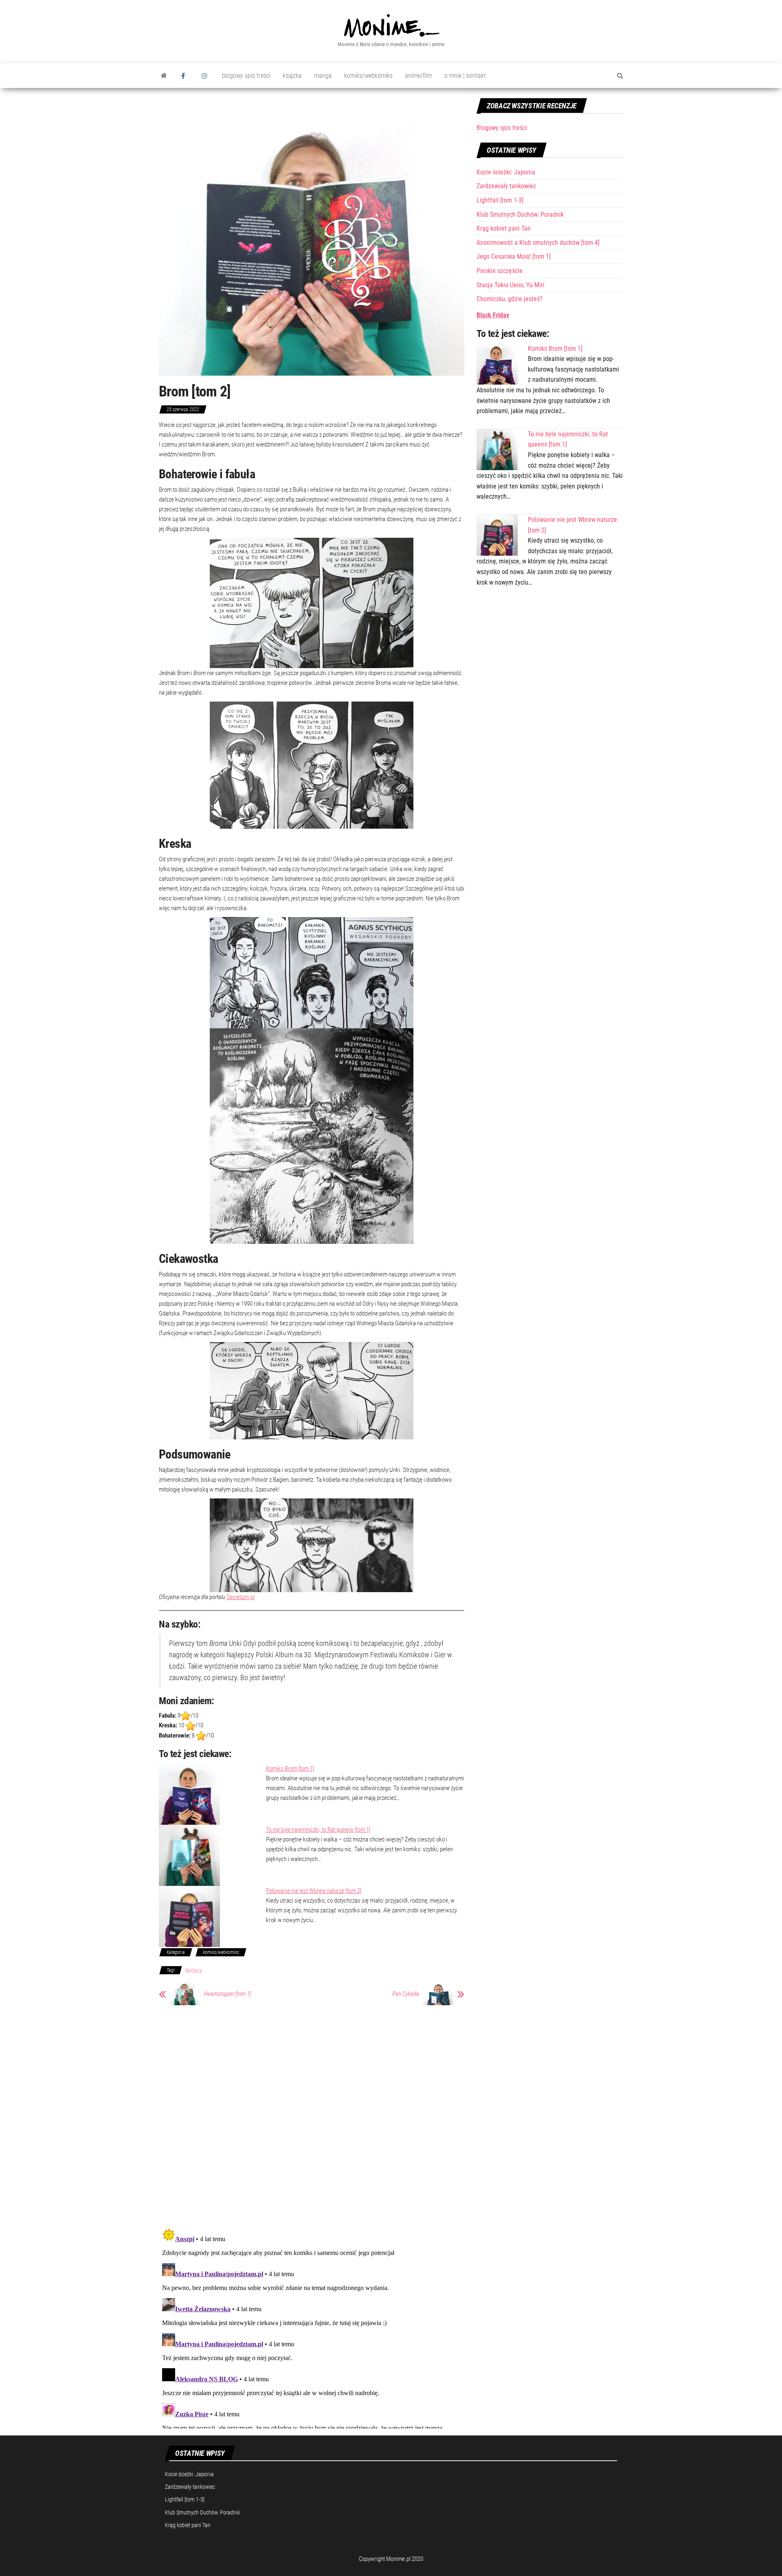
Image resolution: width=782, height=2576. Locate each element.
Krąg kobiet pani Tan (504, 228)
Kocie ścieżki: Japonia (506, 172)
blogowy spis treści (246, 76)
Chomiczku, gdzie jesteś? (510, 299)
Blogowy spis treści (502, 128)
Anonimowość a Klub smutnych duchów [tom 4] (538, 243)
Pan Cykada (406, 1994)
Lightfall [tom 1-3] (500, 200)
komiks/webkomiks (368, 76)
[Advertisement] (550, 657)
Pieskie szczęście (500, 271)
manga (323, 76)
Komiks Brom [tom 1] (290, 1769)
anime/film (418, 76)
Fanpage (185, 76)
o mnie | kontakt (465, 76)
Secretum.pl (241, 1597)
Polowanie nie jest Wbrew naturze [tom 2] (314, 1891)
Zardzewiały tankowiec (506, 186)
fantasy (193, 1971)
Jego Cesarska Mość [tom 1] (514, 256)
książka (292, 76)
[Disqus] (312, 2115)
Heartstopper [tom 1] (227, 1994)
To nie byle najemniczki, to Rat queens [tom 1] (318, 1830)
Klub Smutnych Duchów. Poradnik (520, 214)
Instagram (206, 76)
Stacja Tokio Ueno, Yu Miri (511, 285)
